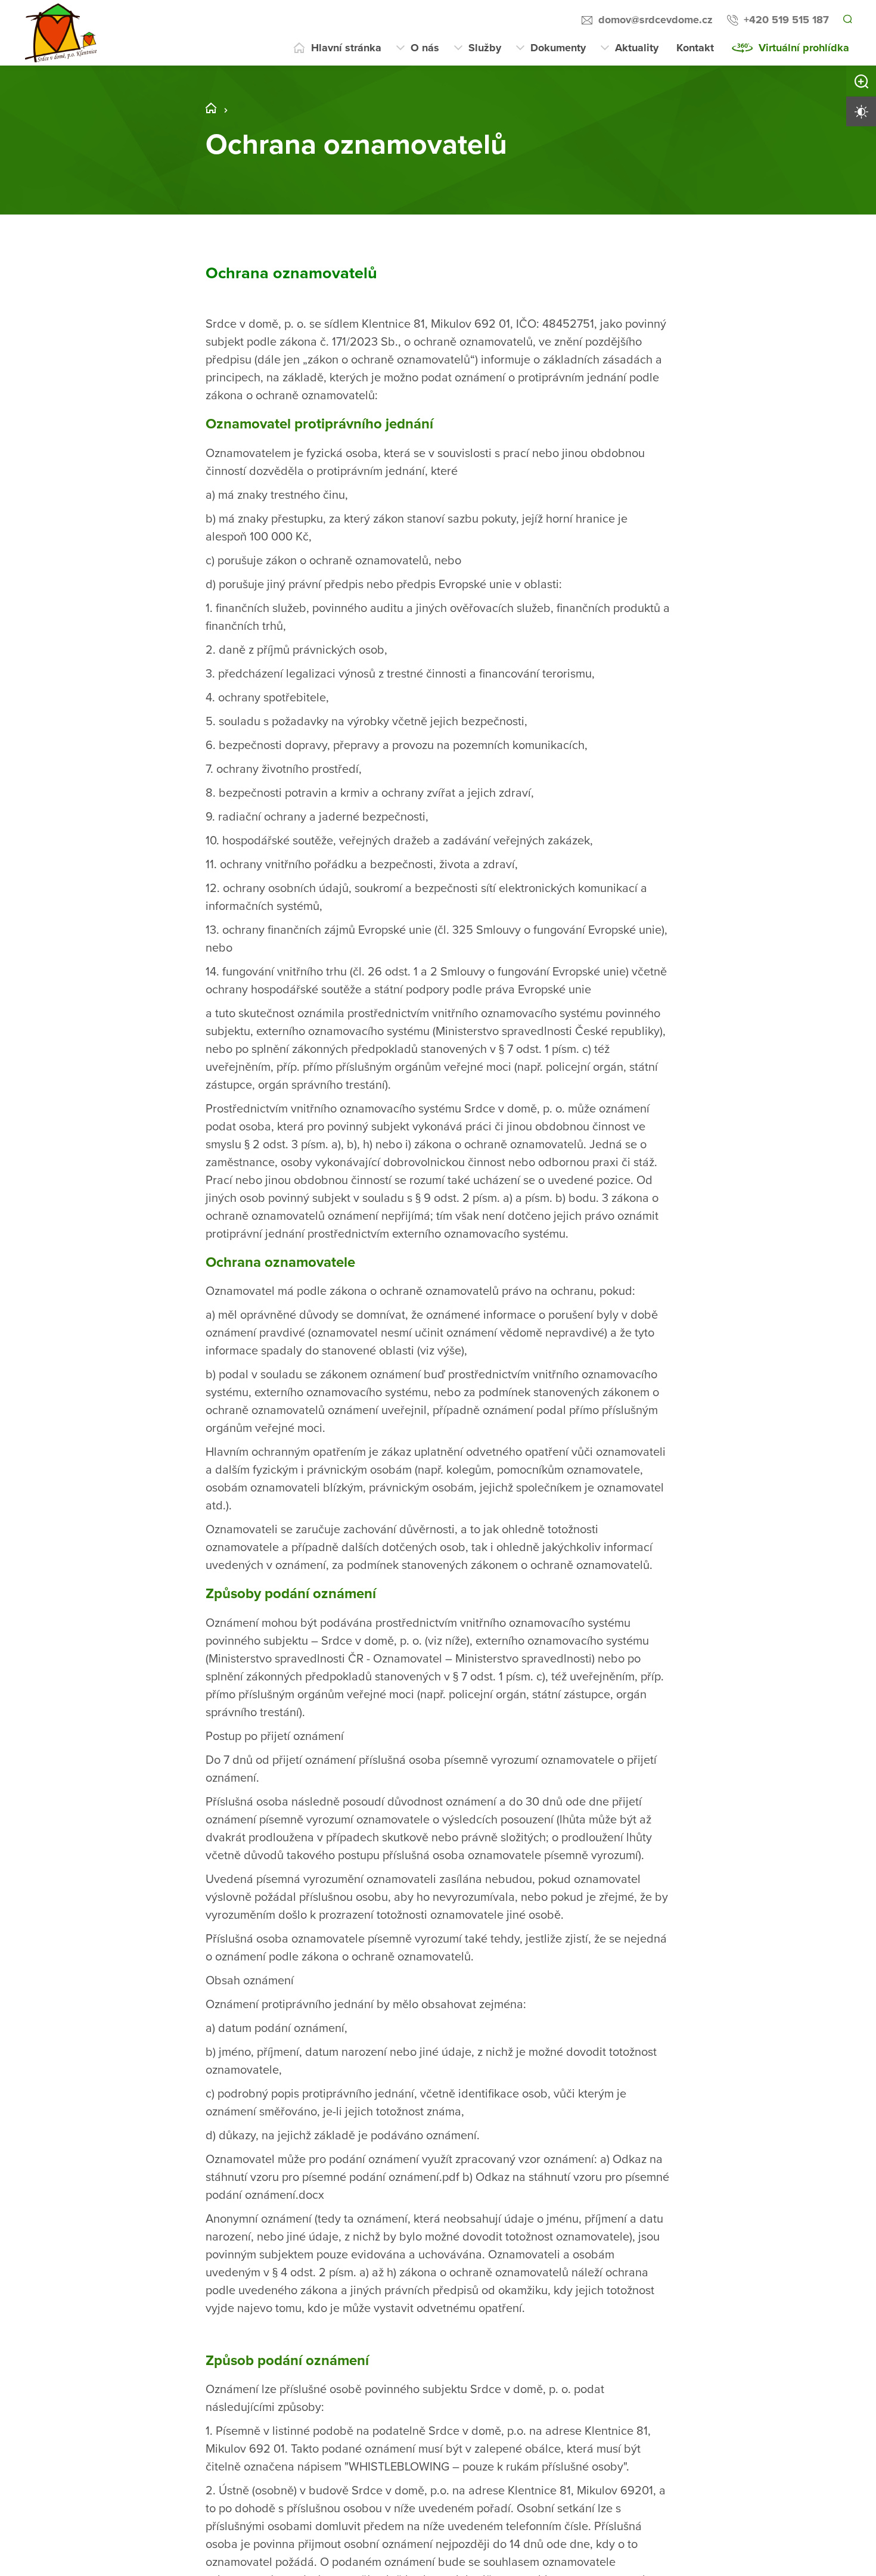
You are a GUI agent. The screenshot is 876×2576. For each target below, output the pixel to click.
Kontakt (695, 48)
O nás (425, 48)
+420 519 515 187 (785, 20)
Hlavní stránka (346, 48)
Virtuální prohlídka (804, 48)
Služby (485, 48)
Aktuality (637, 48)
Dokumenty (558, 48)
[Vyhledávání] (847, 20)
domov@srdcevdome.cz (654, 20)
